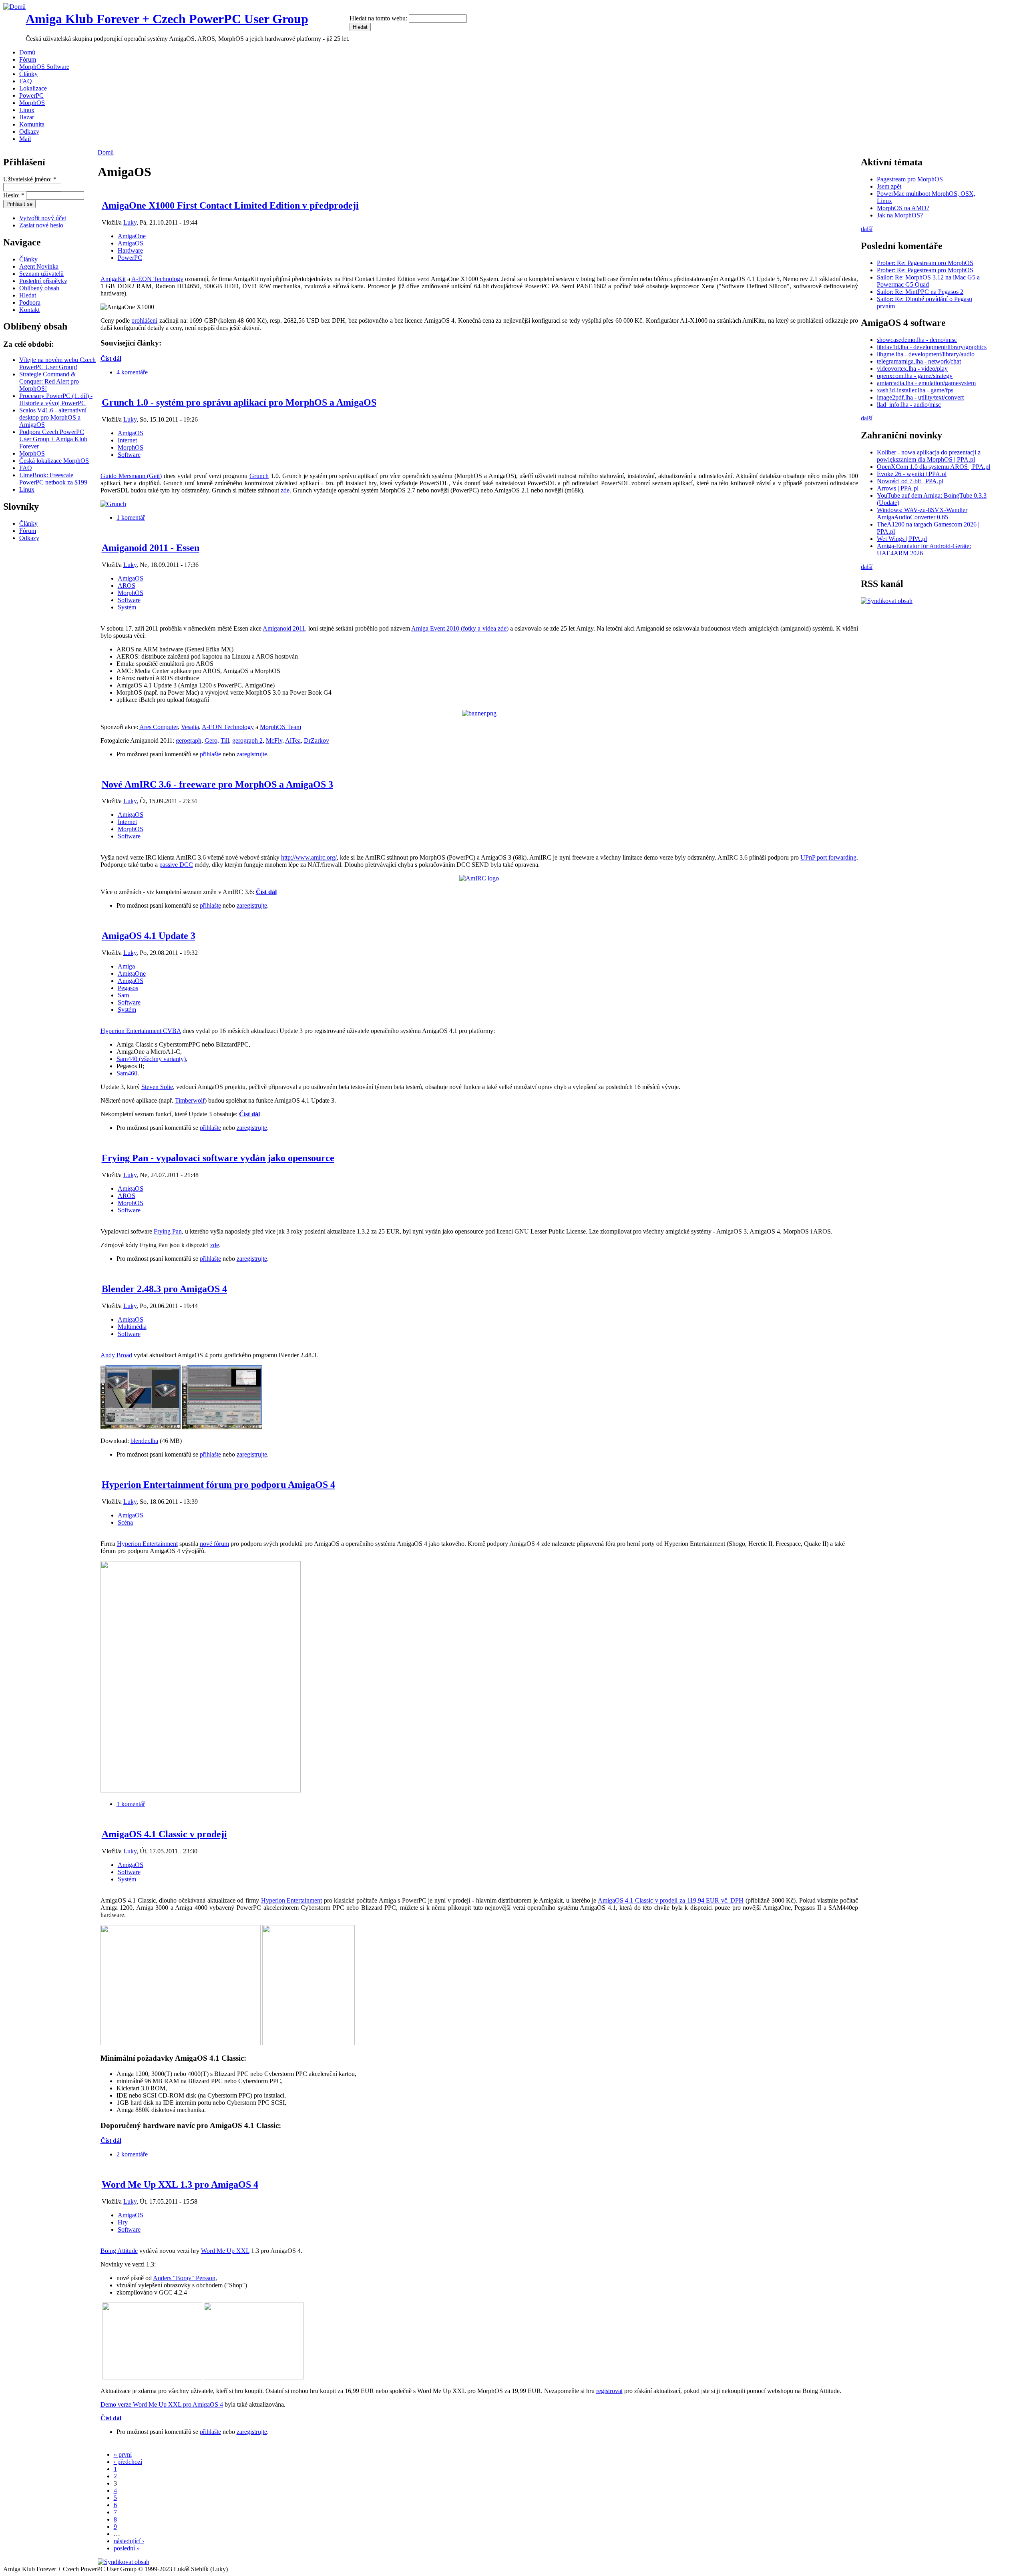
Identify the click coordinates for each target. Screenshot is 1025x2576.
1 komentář (131, 517)
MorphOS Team (280, 727)
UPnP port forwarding (828, 857)
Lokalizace (33, 88)
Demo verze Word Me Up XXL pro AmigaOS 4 (162, 2404)
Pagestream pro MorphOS (910, 179)
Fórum (28, 59)
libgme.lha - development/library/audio (926, 354)
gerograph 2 (247, 740)
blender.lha (144, 1441)
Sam (123, 995)
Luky (130, 222)
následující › (129, 2541)
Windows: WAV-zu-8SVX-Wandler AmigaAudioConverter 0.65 (922, 513)
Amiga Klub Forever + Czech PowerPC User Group (167, 19)
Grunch (259, 476)
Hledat (28, 295)
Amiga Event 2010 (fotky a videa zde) (460, 628)
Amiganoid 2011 (284, 628)
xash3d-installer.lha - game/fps (915, 390)
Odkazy (29, 132)
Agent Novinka (39, 266)
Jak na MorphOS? (900, 215)
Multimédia (132, 1327)
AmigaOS (131, 243)
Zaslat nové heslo (41, 225)
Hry (123, 2222)
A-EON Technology (157, 279)
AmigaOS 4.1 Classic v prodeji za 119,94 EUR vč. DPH (671, 1900)
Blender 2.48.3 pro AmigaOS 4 (164, 1289)
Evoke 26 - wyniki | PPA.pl (912, 474)
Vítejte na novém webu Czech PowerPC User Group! (57, 363)
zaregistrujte (252, 754)
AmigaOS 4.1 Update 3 (149, 936)
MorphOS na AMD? (903, 208)
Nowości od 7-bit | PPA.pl (910, 481)
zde (285, 490)
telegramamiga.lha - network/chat (919, 361)
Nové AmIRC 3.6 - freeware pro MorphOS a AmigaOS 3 (217, 784)
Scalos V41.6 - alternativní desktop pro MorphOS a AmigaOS (53, 417)
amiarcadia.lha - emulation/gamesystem (926, 383)
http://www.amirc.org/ (309, 857)
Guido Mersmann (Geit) (131, 476)
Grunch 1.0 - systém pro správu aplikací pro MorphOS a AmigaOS (239, 402)
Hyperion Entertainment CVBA (141, 1031)
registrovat (609, 2391)
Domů (27, 52)
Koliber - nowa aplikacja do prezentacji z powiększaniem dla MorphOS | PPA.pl (929, 456)
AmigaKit (113, 279)
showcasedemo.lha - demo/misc (917, 340)
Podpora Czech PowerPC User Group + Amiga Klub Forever (53, 439)
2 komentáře (132, 2154)
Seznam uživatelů (41, 274)
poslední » (127, 2548)
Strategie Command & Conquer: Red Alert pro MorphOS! (49, 381)
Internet (127, 440)
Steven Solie (157, 1087)
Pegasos (128, 988)
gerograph (189, 740)
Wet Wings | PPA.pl (902, 539)
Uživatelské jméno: (30, 179)
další (867, 229)
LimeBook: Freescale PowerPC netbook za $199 (53, 479)
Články (28, 74)
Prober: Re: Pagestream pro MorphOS (925, 263)
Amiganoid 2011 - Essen (151, 548)
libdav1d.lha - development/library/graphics (932, 347)
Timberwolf (190, 1100)
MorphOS (32, 103)
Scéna (125, 1522)
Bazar (27, 117)
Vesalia (190, 727)
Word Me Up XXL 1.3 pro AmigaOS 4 (180, 2184)
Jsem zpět (889, 186)
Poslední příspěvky (43, 281)
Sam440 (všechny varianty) (151, 1059)
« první (123, 2454)
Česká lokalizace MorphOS (54, 461)
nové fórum (214, 1544)
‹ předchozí (128, 2462)
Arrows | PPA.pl (898, 488)
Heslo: (14, 195)
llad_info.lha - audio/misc (909, 405)
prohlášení (144, 320)
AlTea (293, 740)
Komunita (32, 124)
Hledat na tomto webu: (379, 18)
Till (225, 740)
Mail (25, 139)
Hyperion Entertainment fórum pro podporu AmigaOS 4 (218, 1485)
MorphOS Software (44, 67)
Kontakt (29, 310)
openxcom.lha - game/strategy (915, 376)
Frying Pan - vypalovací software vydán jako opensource (218, 1158)
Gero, (212, 740)
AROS (127, 586)
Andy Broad (116, 1355)
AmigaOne (132, 236)
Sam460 (127, 1073)
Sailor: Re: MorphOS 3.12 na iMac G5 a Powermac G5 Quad (928, 281)
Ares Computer (159, 727)
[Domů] (14, 7)
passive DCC (176, 865)
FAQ (26, 81)
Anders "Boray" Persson (184, 2278)
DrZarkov (317, 740)
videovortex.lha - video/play (912, 369)
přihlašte (210, 754)
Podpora (30, 302)
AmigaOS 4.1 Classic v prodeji (164, 1834)
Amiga (126, 966)
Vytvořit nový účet (43, 218)
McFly (274, 740)
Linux (27, 110)
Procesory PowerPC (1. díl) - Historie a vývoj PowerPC (56, 399)
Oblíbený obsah (39, 288)
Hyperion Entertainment (147, 1544)
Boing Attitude (119, 2251)
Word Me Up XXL (225, 2251)
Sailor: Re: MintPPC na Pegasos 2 (920, 292)
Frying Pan (168, 1231)
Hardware (130, 250)
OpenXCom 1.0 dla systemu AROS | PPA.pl (934, 467)
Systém (127, 607)
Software (129, 455)
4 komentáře (132, 372)
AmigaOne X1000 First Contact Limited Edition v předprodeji (230, 205)
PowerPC (31, 95)
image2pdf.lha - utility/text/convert (920, 397)
